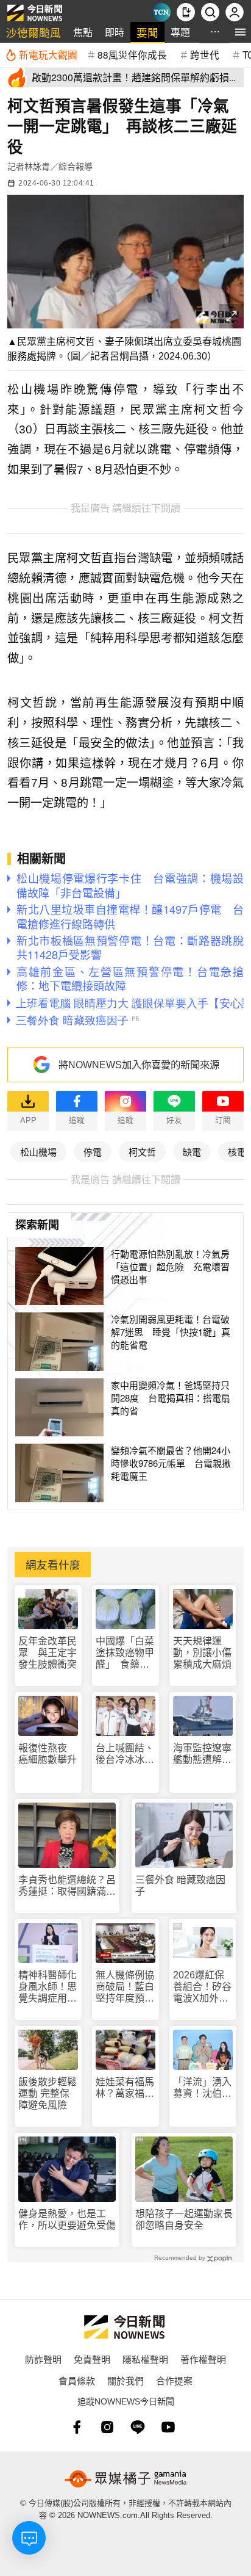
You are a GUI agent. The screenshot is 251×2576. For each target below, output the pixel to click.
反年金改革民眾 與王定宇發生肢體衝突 (48, 1653)
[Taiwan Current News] (161, 12)
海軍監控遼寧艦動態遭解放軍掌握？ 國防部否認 (202, 1754)
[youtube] (168, 2427)
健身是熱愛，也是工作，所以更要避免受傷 (67, 2220)
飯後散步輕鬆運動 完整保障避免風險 (48, 2093)
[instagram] (107, 2427)
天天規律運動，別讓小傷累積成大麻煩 (202, 1653)
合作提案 (174, 2380)
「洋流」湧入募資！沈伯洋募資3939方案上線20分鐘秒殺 (203, 2088)
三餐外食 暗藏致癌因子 (180, 1886)
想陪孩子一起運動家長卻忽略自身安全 (184, 2220)
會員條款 (77, 2380)
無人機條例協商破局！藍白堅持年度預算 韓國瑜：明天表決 (125, 1987)
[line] (138, 2427)
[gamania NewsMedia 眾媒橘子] (125, 2479)
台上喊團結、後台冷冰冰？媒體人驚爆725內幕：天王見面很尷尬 (125, 1754)
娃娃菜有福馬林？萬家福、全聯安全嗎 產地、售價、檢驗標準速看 (125, 2088)
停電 (93, 1152)
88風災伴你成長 (132, 54)
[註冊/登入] (235, 12)
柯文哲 (142, 1152)
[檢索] (210, 12)
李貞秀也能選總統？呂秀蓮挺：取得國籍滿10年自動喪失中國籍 (67, 1886)
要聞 (147, 32)
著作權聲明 (203, 2359)
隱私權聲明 (145, 2359)
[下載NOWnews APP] (186, 12)
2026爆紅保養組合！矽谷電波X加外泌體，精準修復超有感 (202, 1987)
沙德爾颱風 (34, 32)
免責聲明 (92, 2359)
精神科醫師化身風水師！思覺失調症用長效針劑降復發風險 (48, 1987)
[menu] (240, 32)
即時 (115, 32)
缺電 (192, 1152)
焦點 (83, 32)
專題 (180, 32)
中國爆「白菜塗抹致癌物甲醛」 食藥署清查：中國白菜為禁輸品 (125, 1653)
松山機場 (38, 1152)
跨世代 (205, 54)
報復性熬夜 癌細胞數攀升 (48, 1754)
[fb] (77, 2427)
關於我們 (125, 2380)
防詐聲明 (43, 2359)
